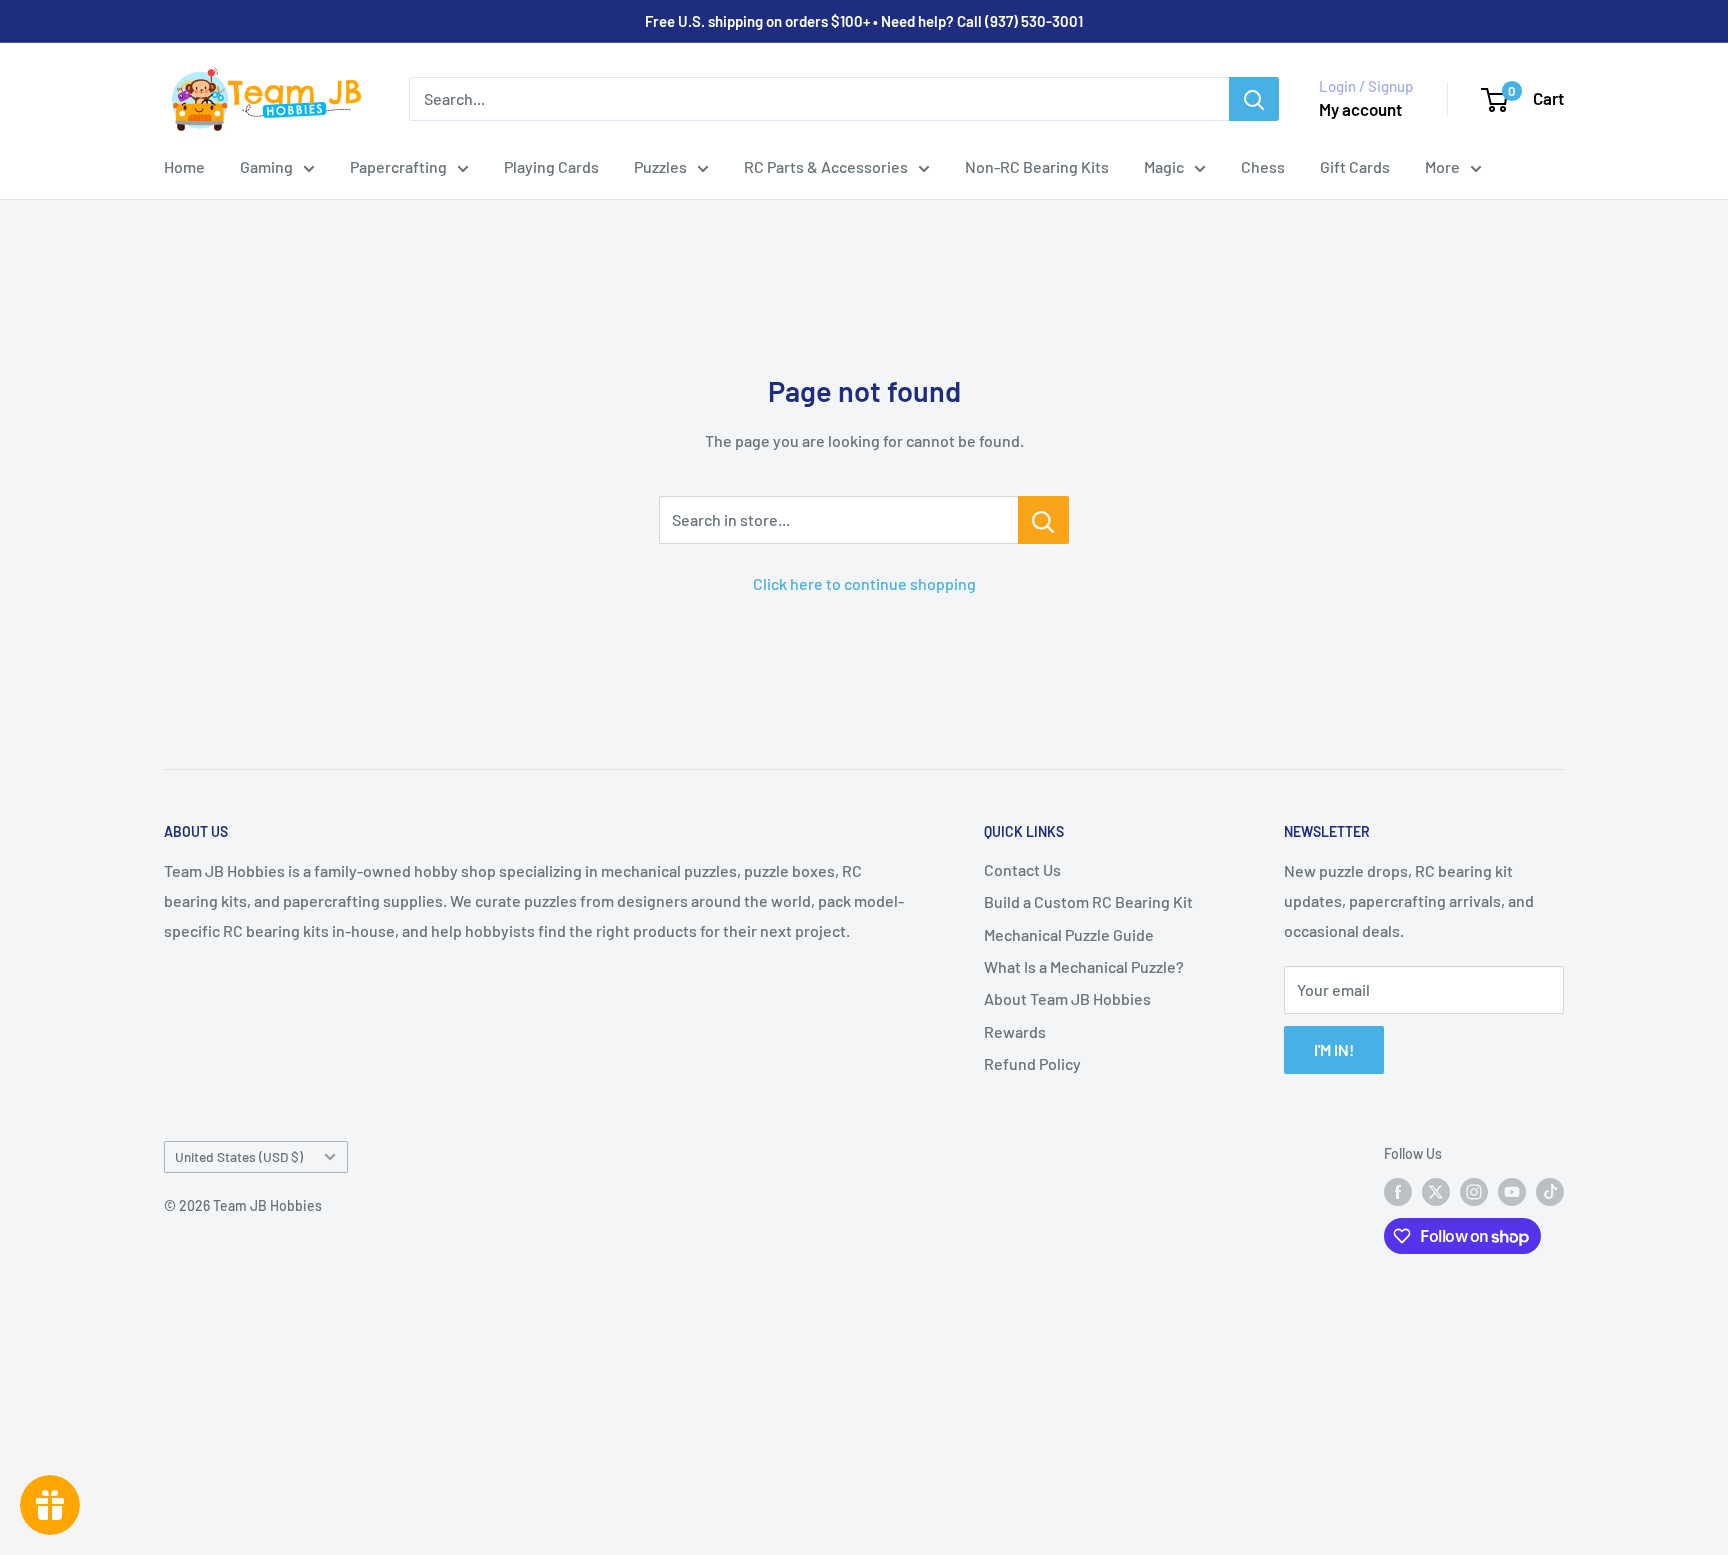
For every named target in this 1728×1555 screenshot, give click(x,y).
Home (184, 166)
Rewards (1015, 1031)
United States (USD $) (239, 1156)
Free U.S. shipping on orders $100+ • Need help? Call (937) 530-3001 (864, 21)
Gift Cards (1355, 166)
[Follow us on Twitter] (1436, 1192)
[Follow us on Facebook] (1398, 1192)
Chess (1263, 166)
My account (1360, 109)
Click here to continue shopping (864, 583)
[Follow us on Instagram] (1474, 1192)
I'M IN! (1334, 1049)
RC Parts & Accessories (826, 166)
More (1442, 166)
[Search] (1254, 99)
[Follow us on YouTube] (1512, 1192)
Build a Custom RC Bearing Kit (1088, 901)
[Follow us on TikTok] (1550, 1192)
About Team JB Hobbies (1067, 998)
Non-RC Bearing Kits (1037, 166)
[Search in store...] (1043, 520)
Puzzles (660, 166)
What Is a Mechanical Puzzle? (1084, 966)
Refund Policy (1032, 1063)
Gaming (266, 166)
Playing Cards (551, 166)
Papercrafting (398, 166)
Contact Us (1022, 869)
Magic (1164, 166)
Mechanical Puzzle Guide (1069, 934)
